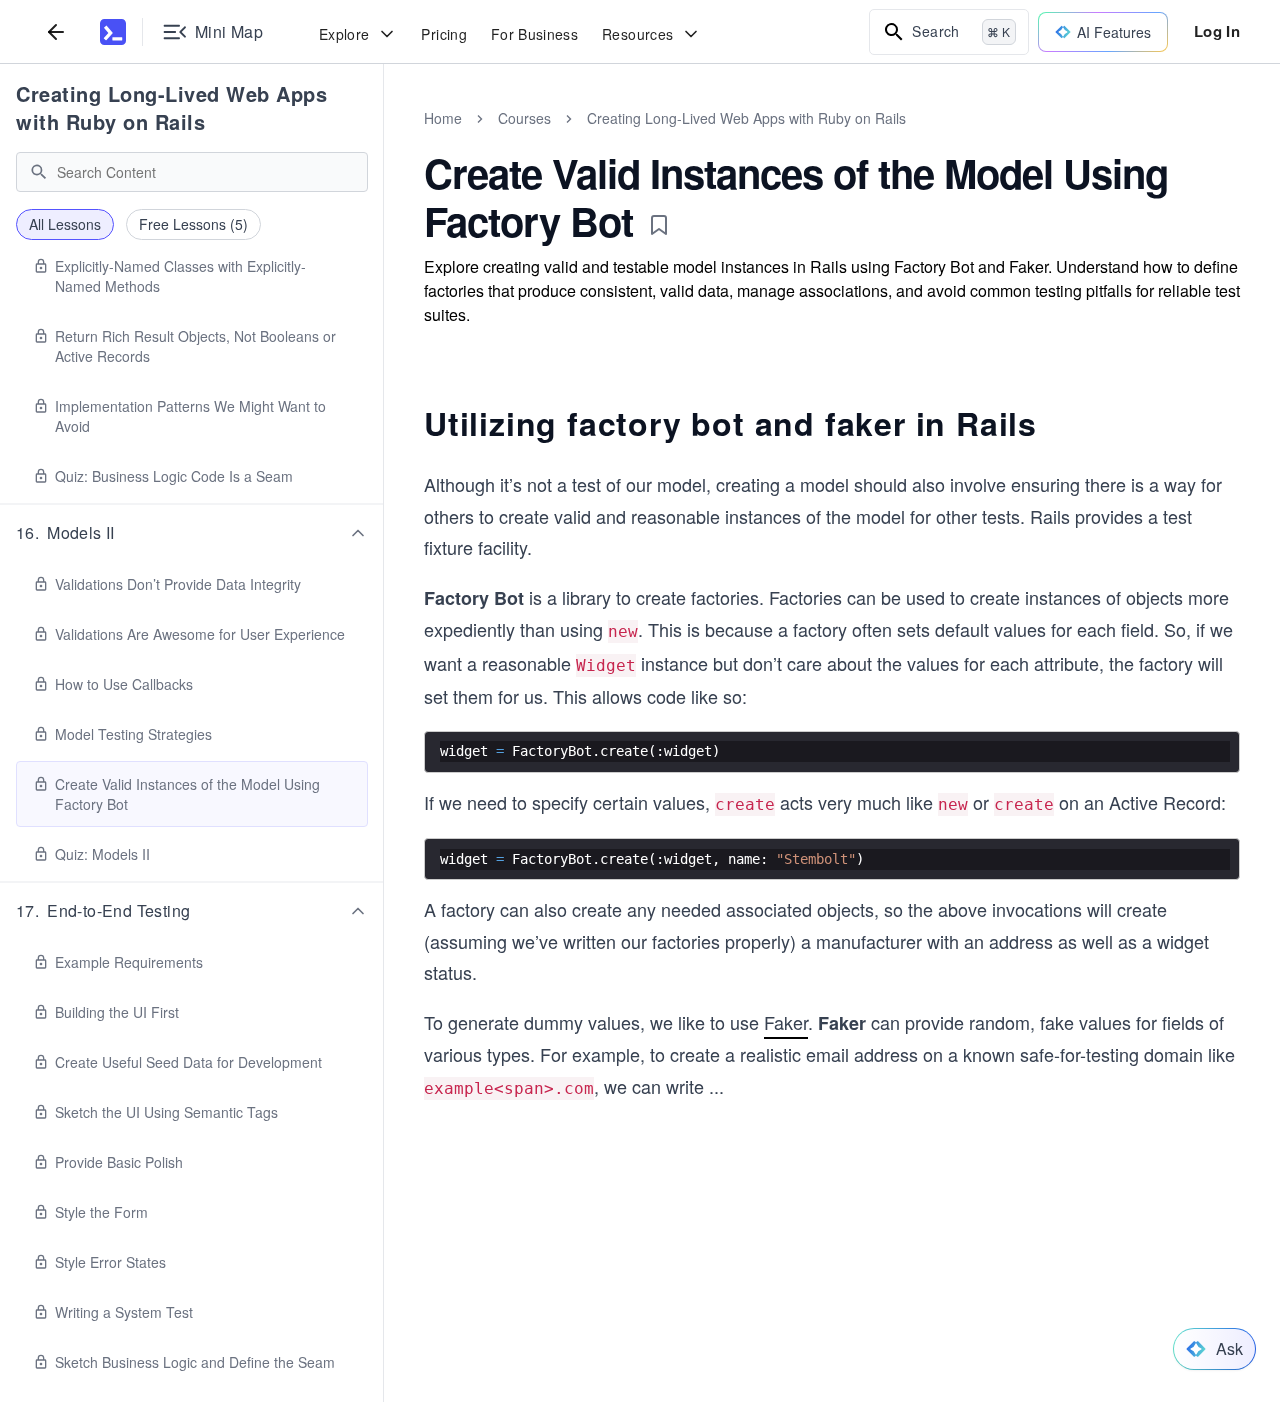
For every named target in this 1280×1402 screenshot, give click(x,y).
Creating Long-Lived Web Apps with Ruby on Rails (171, 107)
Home (443, 118)
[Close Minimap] (384, 140)
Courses (524, 118)
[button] (192, 533)
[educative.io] (113, 32)
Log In (1217, 31)
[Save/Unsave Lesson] (659, 225)
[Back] (56, 31)
